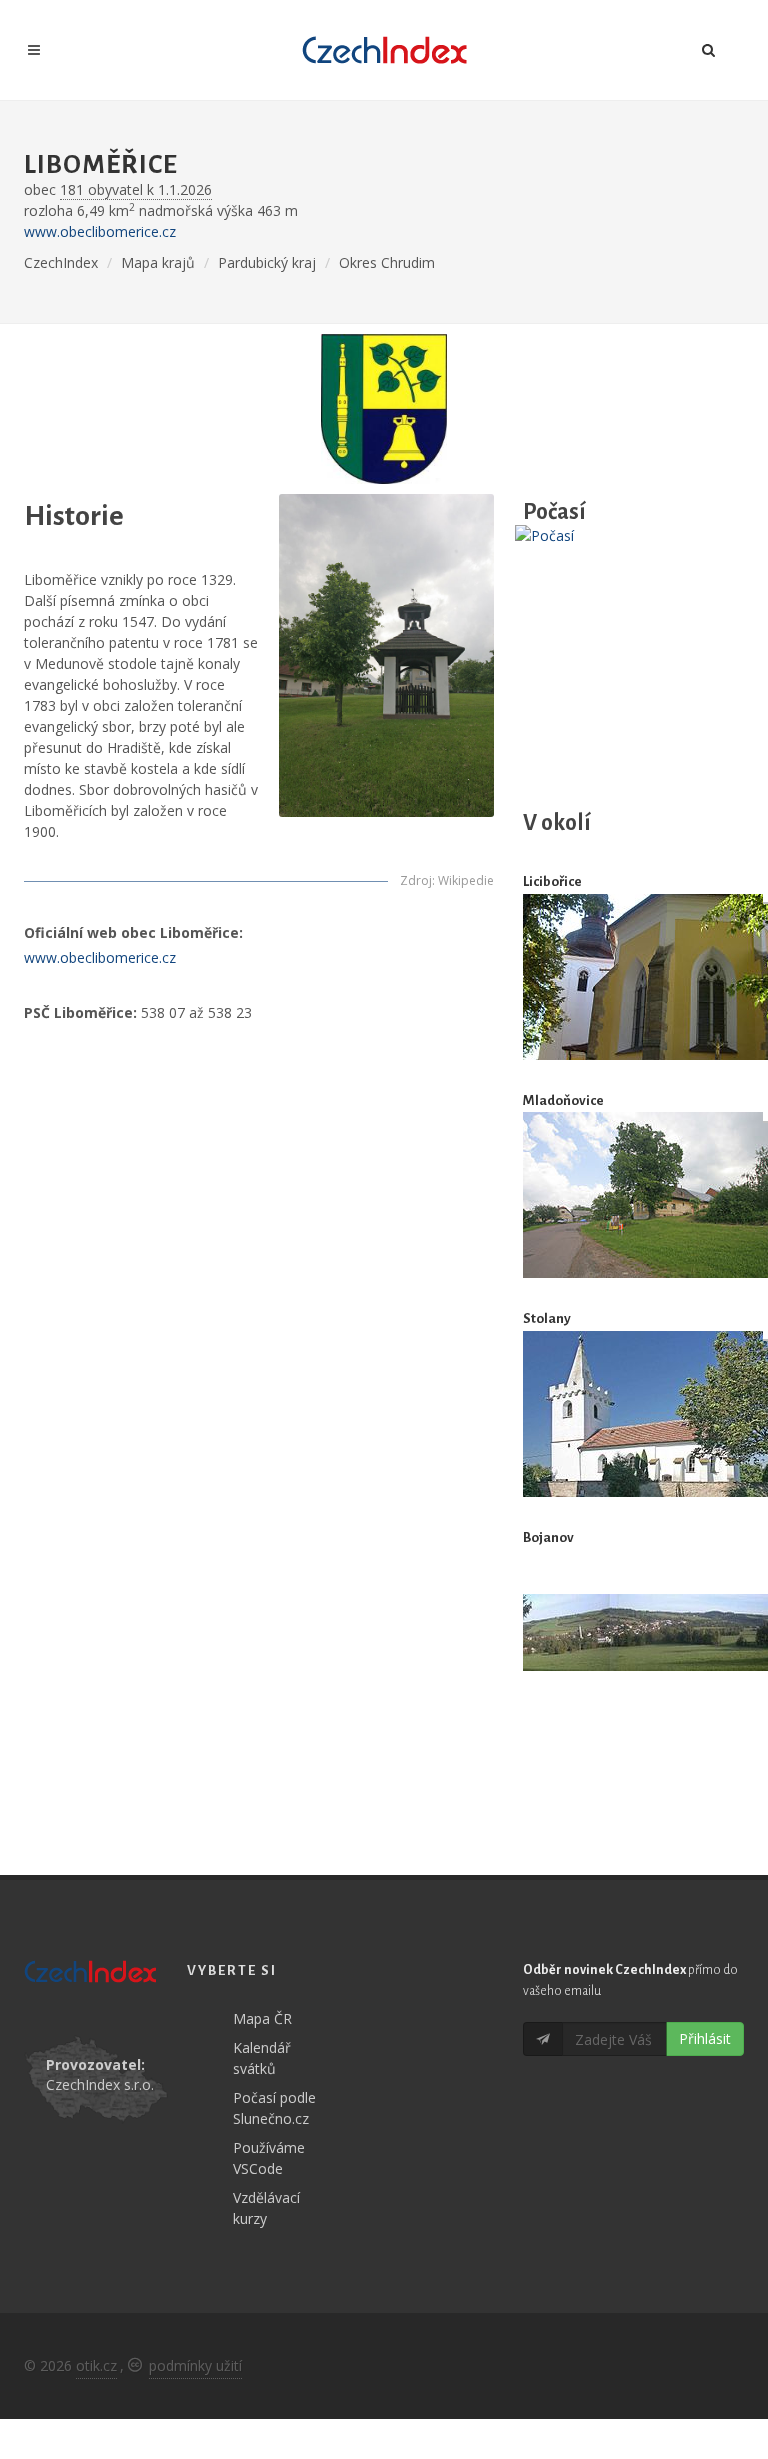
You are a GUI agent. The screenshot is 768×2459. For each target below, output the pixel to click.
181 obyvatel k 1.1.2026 (136, 189)
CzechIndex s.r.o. (100, 2084)
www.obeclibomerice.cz (100, 231)
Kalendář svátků (262, 2058)
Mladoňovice (563, 1100)
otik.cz (96, 2365)
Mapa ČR (262, 2018)
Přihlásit (705, 2038)
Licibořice (552, 881)
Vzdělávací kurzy (266, 2208)
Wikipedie (466, 880)
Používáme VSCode (269, 2158)
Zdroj (416, 880)
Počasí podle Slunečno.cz (274, 2108)
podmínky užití (195, 2365)
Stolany (547, 1318)
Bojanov (548, 1537)
